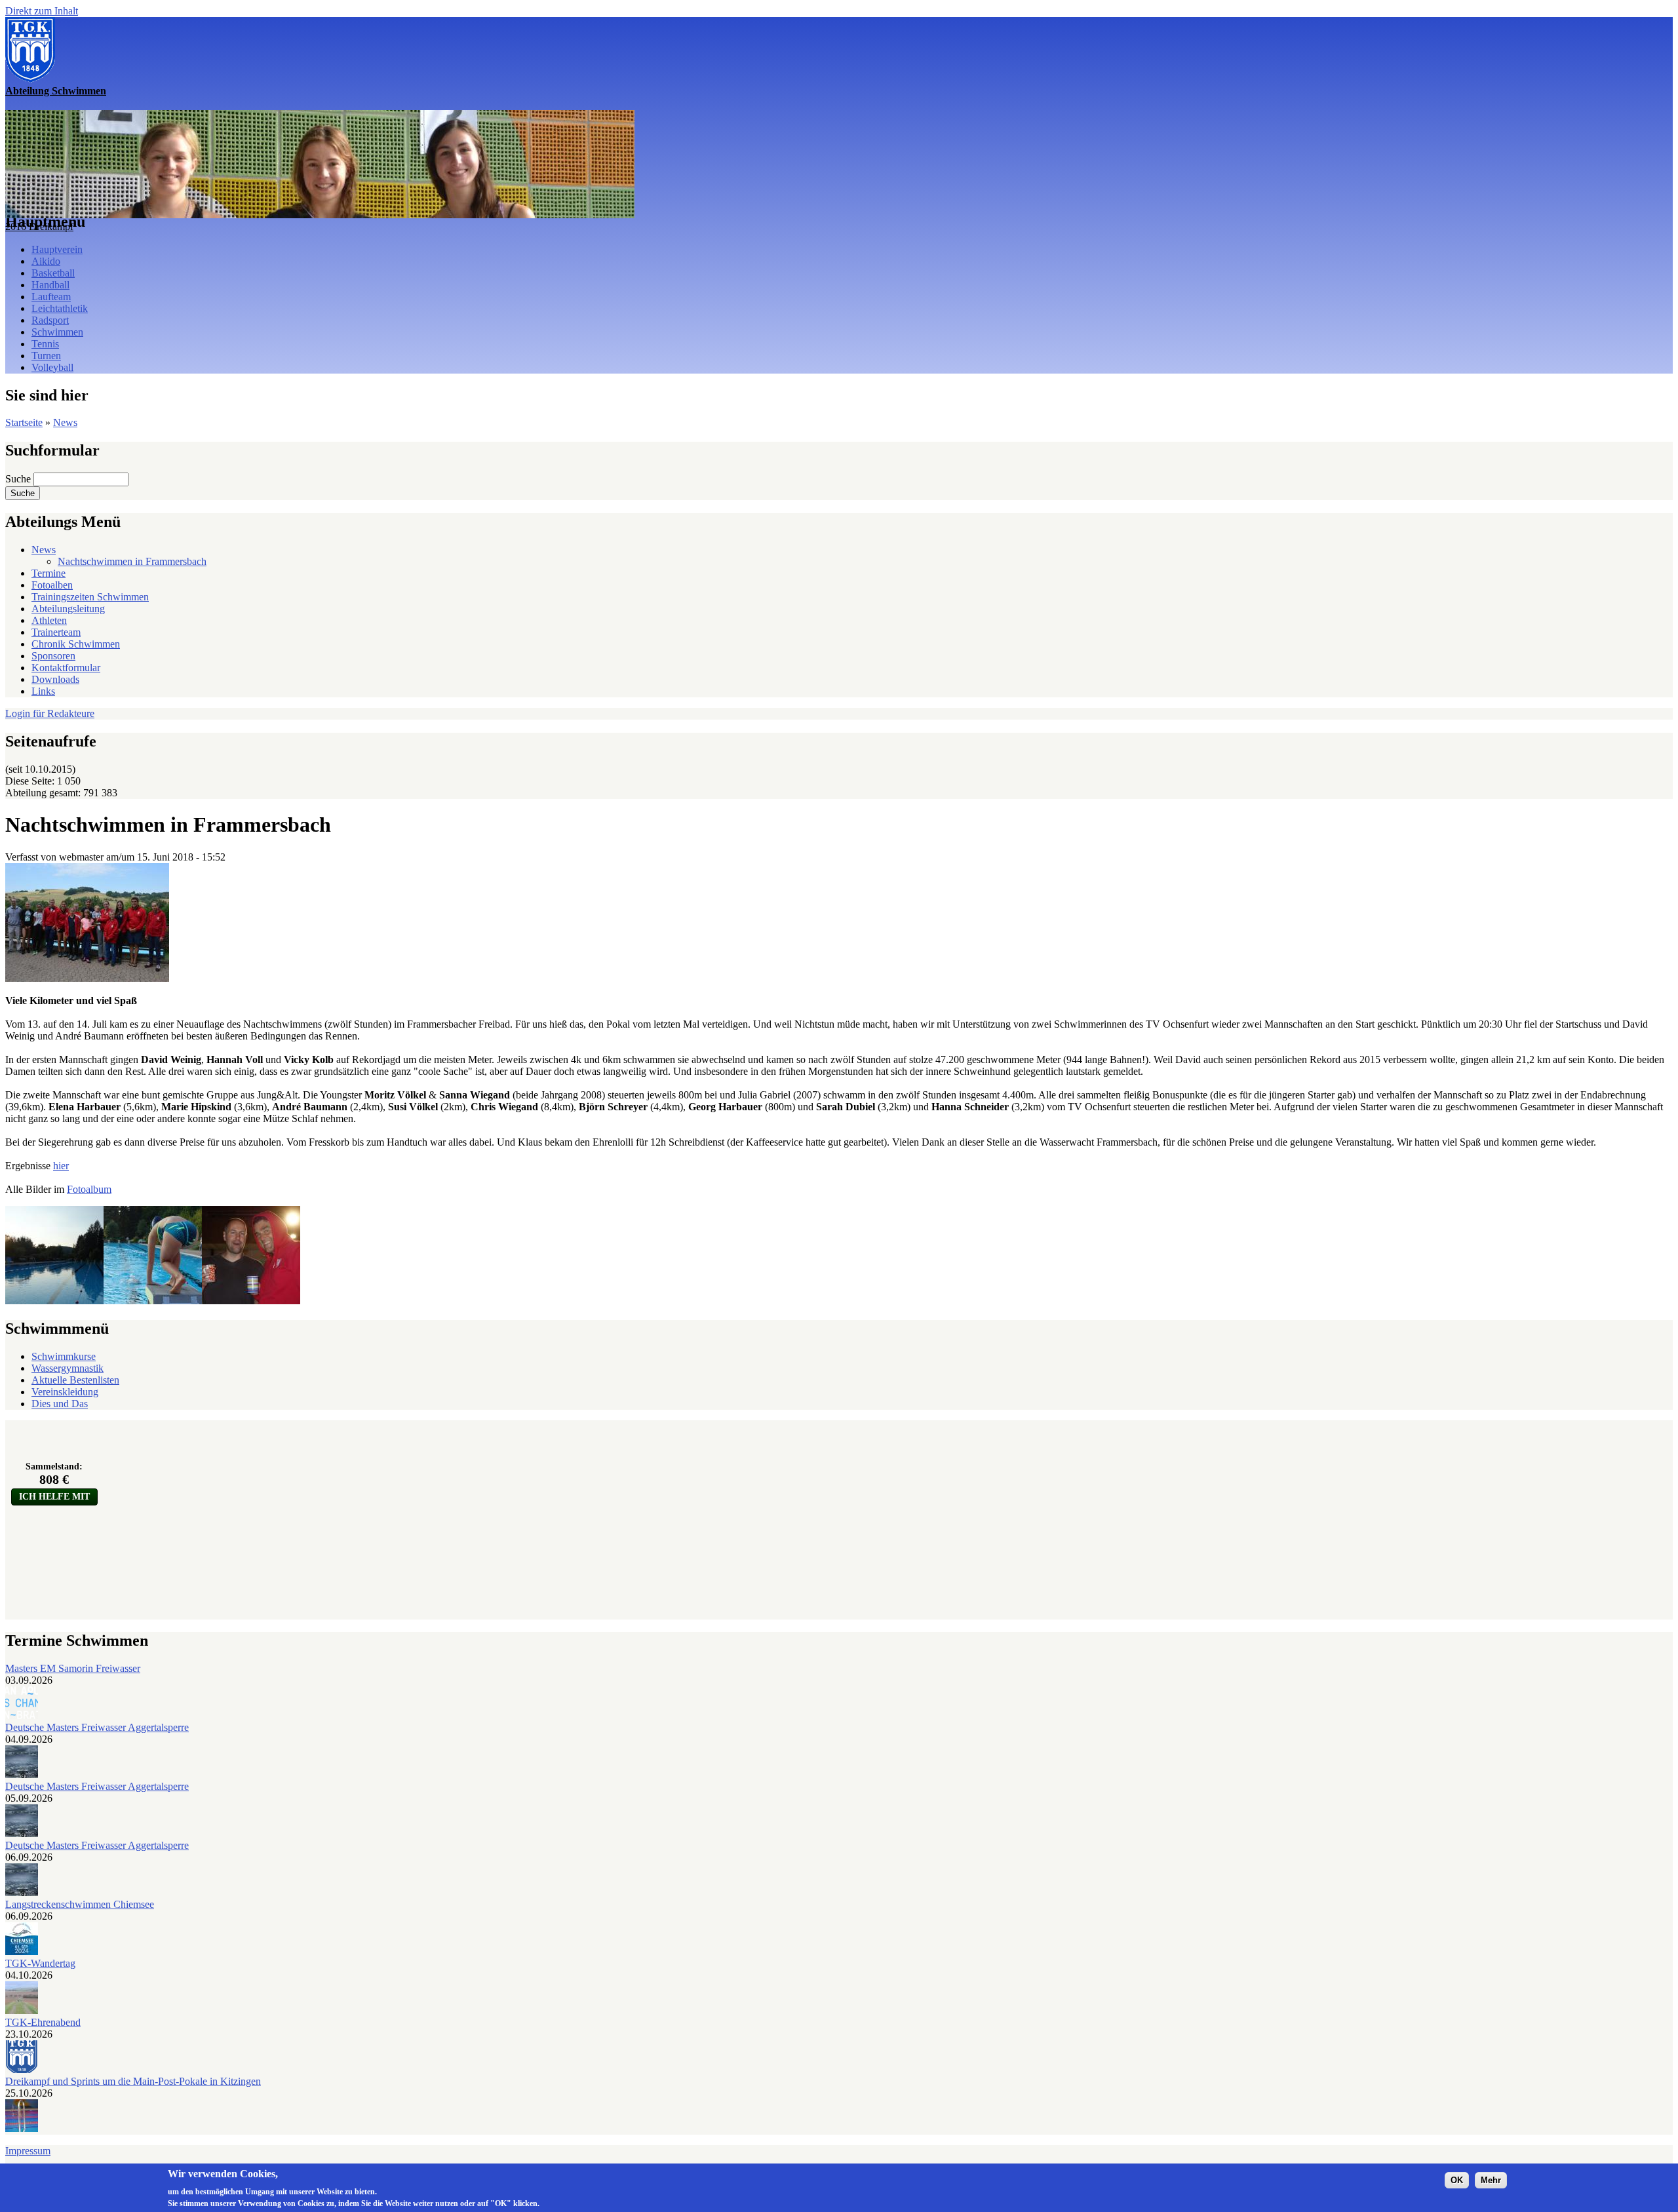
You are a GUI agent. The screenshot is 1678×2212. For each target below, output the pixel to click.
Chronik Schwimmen (76, 644)
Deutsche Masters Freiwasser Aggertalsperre (97, 1727)
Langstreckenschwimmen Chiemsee (80, 1904)
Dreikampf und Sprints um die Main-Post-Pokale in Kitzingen (133, 2081)
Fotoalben (52, 585)
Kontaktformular (66, 668)
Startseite (24, 422)
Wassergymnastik (68, 1368)
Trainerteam (56, 632)
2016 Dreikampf (39, 226)
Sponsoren (53, 656)
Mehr (1491, 2180)
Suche (19, 479)
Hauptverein (57, 249)
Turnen (46, 356)
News (65, 422)
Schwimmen (57, 332)
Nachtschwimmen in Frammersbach (132, 561)
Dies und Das (60, 1404)
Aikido (46, 261)
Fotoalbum (89, 1189)
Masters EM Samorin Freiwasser (73, 1668)
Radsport (50, 320)
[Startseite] (30, 79)
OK (1457, 2180)
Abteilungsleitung (68, 609)
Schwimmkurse (64, 1356)
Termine (49, 573)
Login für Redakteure (50, 713)
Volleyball (52, 367)
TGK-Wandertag (40, 1963)
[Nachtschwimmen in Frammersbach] (87, 978)
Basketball (53, 273)
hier (61, 1166)
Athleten (49, 620)
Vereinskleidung (65, 1392)
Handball (50, 285)
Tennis (45, 344)
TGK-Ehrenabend (43, 2022)
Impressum (28, 2151)
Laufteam (51, 297)
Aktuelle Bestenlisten (75, 1380)
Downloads (55, 679)
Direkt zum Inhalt (42, 11)
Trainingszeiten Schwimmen (90, 597)
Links (43, 691)
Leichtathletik (60, 308)
